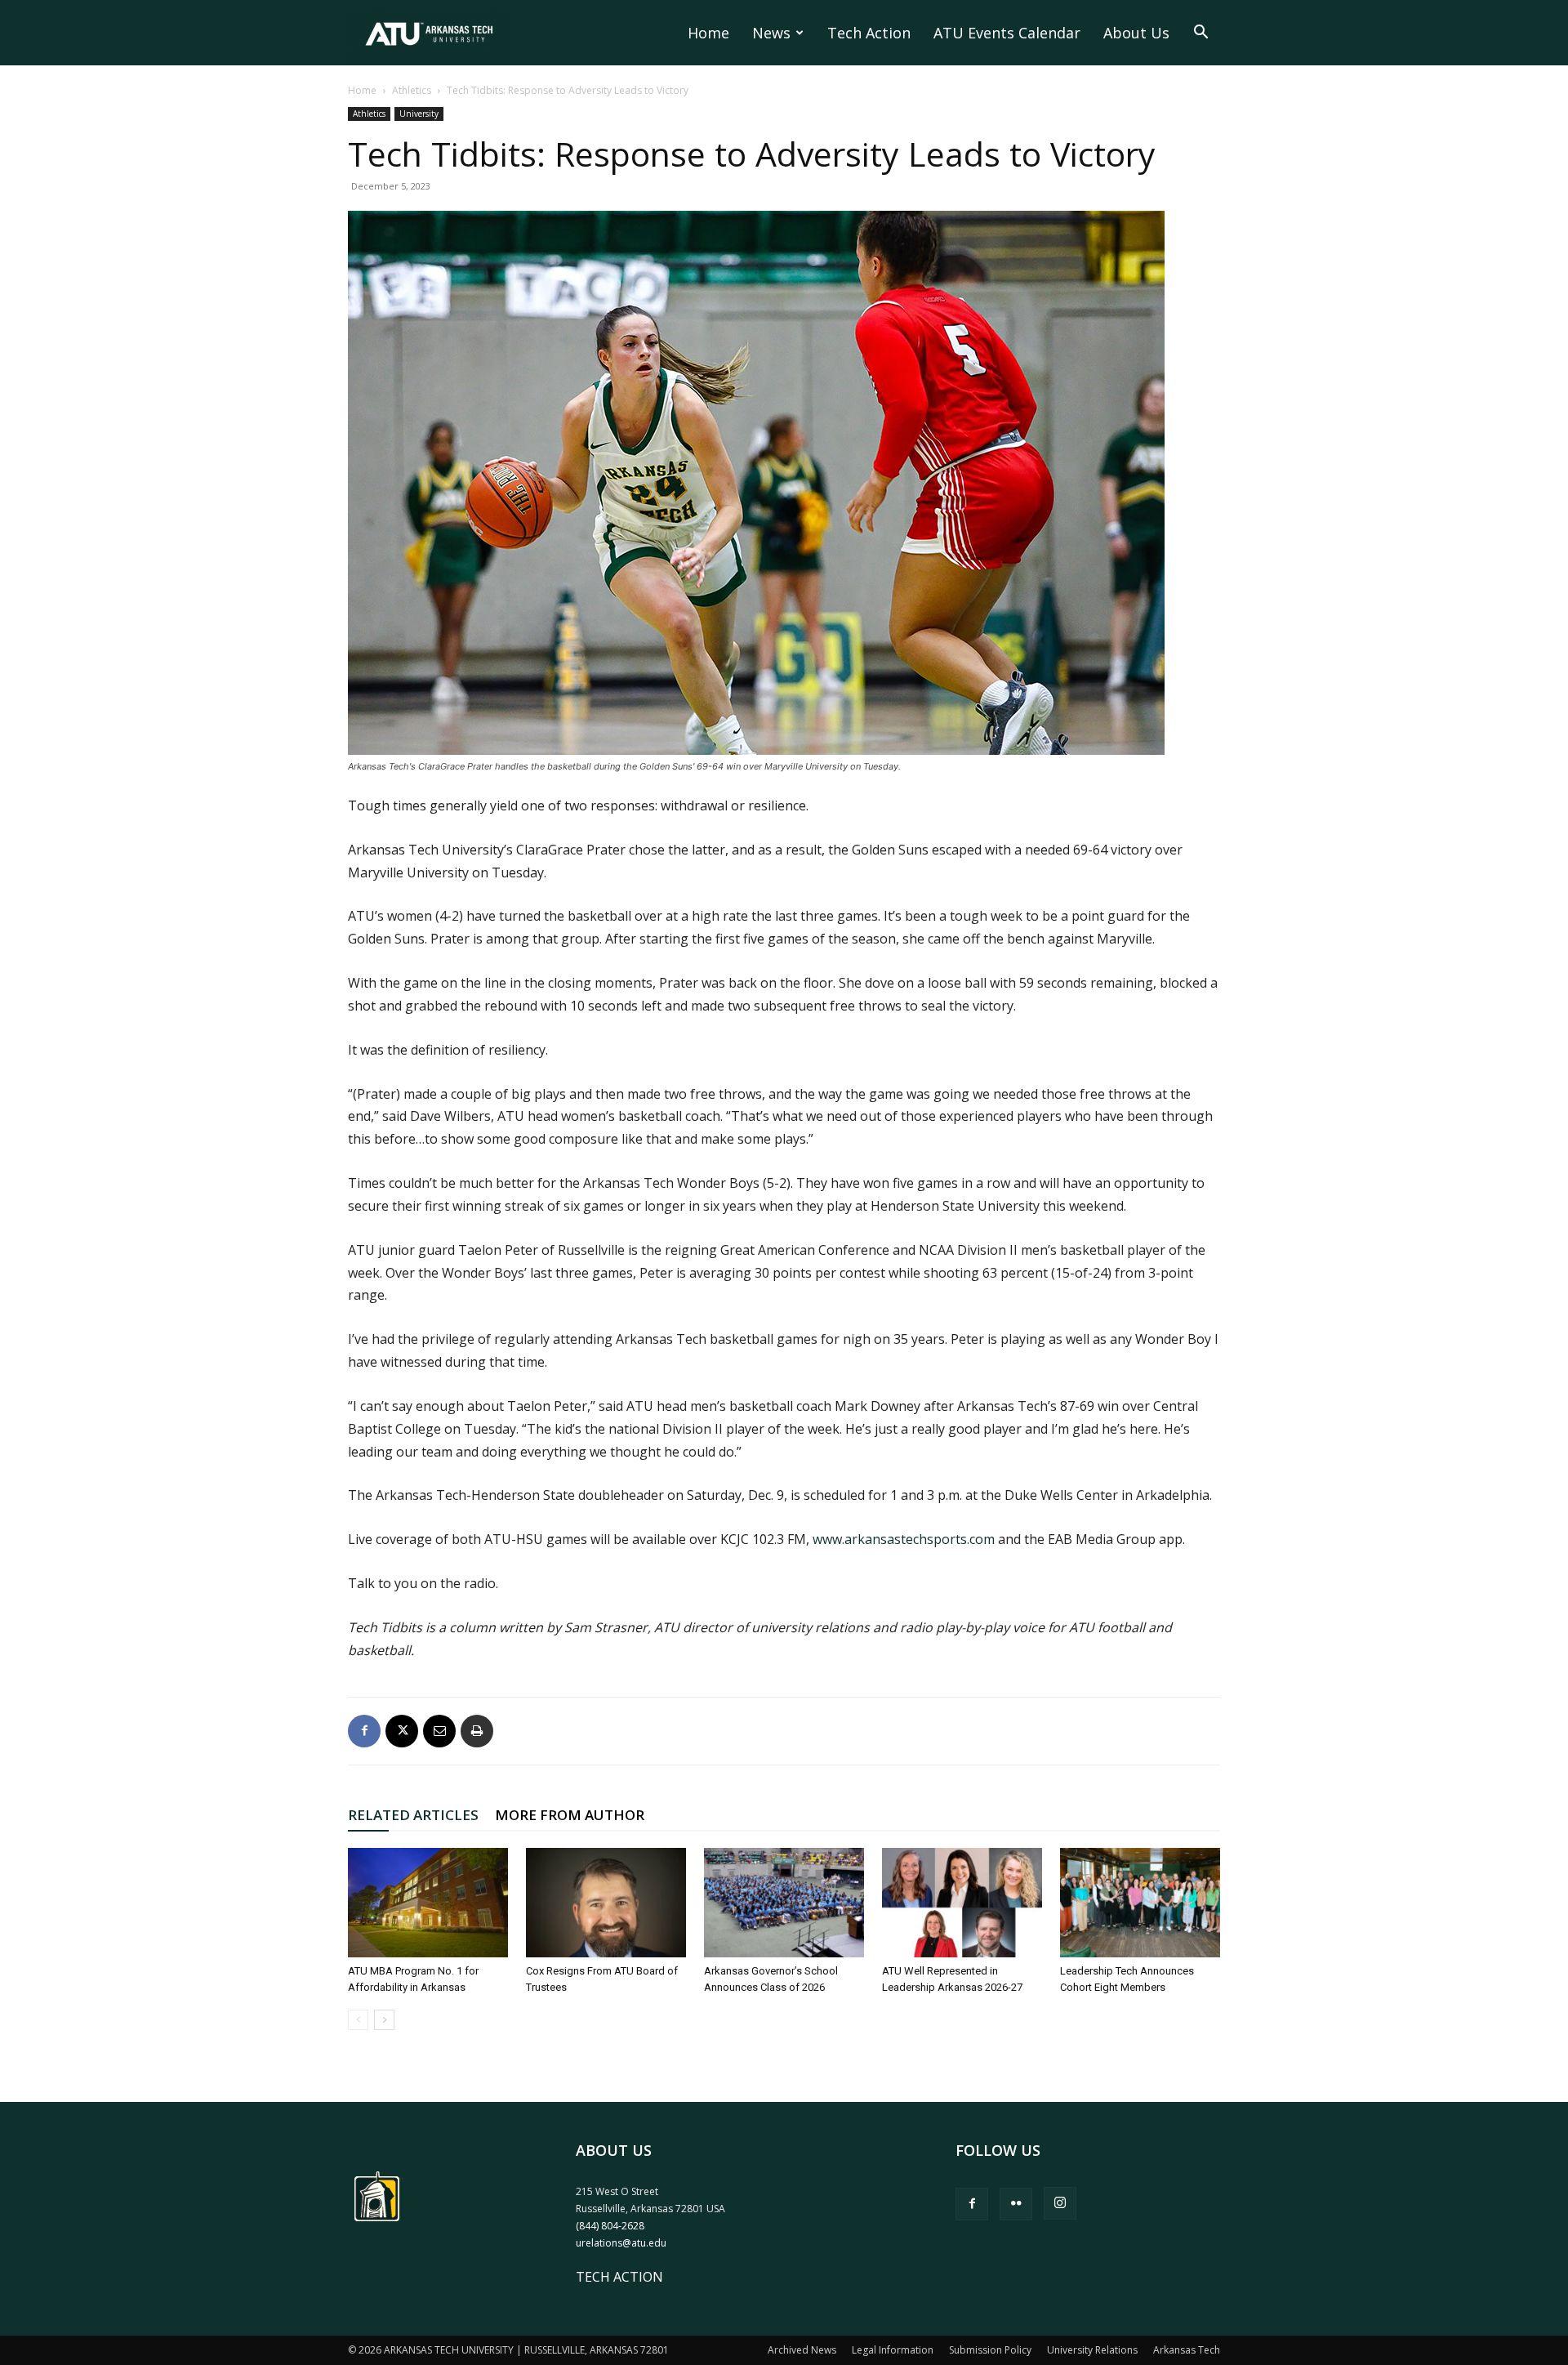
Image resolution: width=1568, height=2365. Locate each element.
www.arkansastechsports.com (904, 1539)
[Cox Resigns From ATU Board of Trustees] (606, 1903)
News (771, 33)
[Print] (477, 1731)
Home (708, 33)
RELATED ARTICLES (413, 1815)
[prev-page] (358, 2020)
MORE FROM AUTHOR (570, 1815)
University (419, 114)
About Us (1136, 33)
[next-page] (384, 2020)
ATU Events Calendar (1007, 33)
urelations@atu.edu (621, 2243)
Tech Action (869, 33)
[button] (1200, 33)
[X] (402, 1731)
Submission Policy (990, 2350)
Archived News (802, 2350)
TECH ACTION (619, 2277)
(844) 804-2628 (610, 2226)
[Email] (439, 1731)
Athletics (412, 90)
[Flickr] (1016, 2204)
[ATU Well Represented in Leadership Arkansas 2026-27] (962, 1903)
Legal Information (893, 2350)
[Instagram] (1060, 2203)
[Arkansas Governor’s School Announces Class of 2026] (784, 1903)
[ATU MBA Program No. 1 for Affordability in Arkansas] (428, 1903)
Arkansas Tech (1187, 2350)
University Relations (1092, 2350)
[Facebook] (364, 1731)
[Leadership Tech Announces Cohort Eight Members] (1140, 1903)
